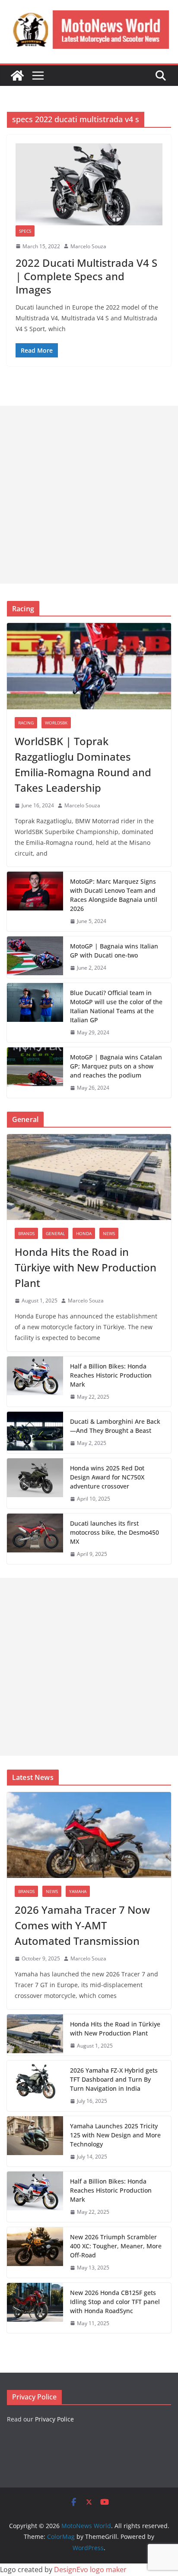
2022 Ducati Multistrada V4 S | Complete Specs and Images (86, 276)
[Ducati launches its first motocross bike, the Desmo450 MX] (35, 1539)
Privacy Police (54, 2419)
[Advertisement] (89, 495)
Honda (84, 1233)
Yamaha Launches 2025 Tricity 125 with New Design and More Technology (115, 2135)
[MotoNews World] (17, 76)
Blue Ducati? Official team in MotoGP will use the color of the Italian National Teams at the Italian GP (116, 1006)
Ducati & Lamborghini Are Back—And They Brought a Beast (115, 1426)
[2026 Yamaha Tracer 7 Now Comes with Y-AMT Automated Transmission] (89, 1835)
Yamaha (78, 1891)
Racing (26, 723)
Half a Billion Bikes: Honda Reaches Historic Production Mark (111, 1375)
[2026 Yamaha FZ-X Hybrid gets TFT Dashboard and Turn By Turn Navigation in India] (35, 2086)
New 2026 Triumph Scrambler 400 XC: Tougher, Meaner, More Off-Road (116, 2246)
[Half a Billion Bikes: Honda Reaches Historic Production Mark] (35, 1382)
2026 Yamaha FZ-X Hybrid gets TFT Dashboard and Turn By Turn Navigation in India (114, 2079)
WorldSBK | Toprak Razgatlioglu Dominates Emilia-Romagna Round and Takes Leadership (83, 764)
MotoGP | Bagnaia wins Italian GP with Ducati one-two (114, 951)
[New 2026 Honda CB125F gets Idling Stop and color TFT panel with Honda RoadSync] (35, 2308)
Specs (25, 231)
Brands (26, 1233)
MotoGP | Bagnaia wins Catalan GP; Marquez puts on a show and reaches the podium (116, 1066)
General (55, 1233)
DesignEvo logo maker (90, 2570)
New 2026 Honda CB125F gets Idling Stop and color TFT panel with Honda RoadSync (115, 2302)
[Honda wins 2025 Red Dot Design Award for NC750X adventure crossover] (35, 1484)
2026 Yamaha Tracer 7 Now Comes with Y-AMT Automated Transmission (82, 1925)
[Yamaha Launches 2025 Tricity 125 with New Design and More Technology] (35, 2141)
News (109, 1233)
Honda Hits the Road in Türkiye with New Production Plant (86, 1267)
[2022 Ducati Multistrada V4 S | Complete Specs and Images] (89, 184)
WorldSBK (56, 723)
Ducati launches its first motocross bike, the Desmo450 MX (114, 1532)
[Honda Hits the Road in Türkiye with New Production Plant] (89, 1177)
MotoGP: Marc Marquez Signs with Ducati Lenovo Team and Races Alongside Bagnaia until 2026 (114, 895)
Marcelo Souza (88, 246)
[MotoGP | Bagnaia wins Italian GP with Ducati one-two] (35, 957)
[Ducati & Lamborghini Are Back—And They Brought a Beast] (35, 1432)
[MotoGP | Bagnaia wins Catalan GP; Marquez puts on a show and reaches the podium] (35, 1073)
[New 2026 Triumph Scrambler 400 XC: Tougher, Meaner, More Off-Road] (35, 2252)
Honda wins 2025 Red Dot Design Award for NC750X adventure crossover (107, 1477)
